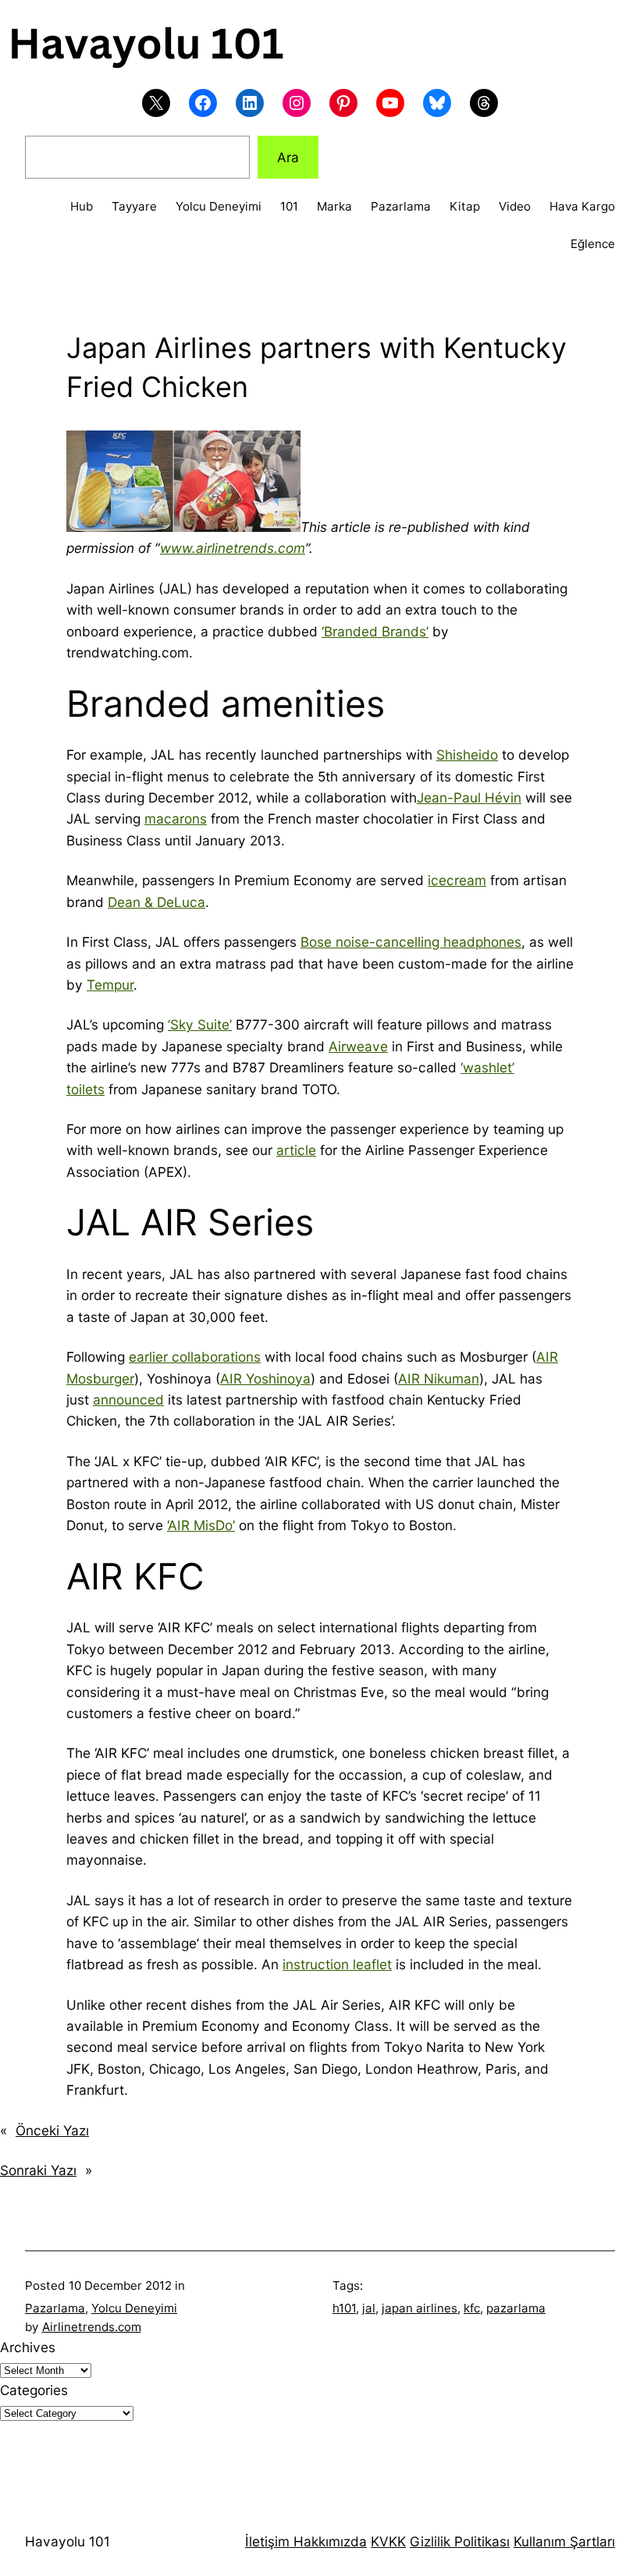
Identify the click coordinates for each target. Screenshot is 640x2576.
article (296, 1150)
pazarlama (516, 2308)
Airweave (358, 1046)
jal (369, 2308)
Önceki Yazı (52, 2130)
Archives (28, 2347)
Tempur (110, 985)
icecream (457, 880)
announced (128, 1400)
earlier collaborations (195, 1357)
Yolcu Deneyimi (134, 2308)
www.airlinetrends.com (233, 548)
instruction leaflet (337, 1964)
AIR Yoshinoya (265, 1378)
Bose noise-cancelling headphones (411, 942)
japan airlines (420, 2308)
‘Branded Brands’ (375, 631)
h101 (344, 2308)
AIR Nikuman (439, 1378)
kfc (472, 2308)
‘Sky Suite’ (200, 1024)
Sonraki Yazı (38, 2170)
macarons (176, 819)
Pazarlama (55, 2308)
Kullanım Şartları (564, 2541)
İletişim (267, 2541)
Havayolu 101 (68, 2541)
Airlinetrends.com (92, 2327)
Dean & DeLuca (156, 902)
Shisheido (467, 755)
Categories (34, 2390)
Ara (288, 157)
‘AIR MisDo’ (201, 1525)
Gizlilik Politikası (460, 2541)
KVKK (388, 2541)
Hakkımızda (328, 2541)
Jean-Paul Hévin (469, 797)
